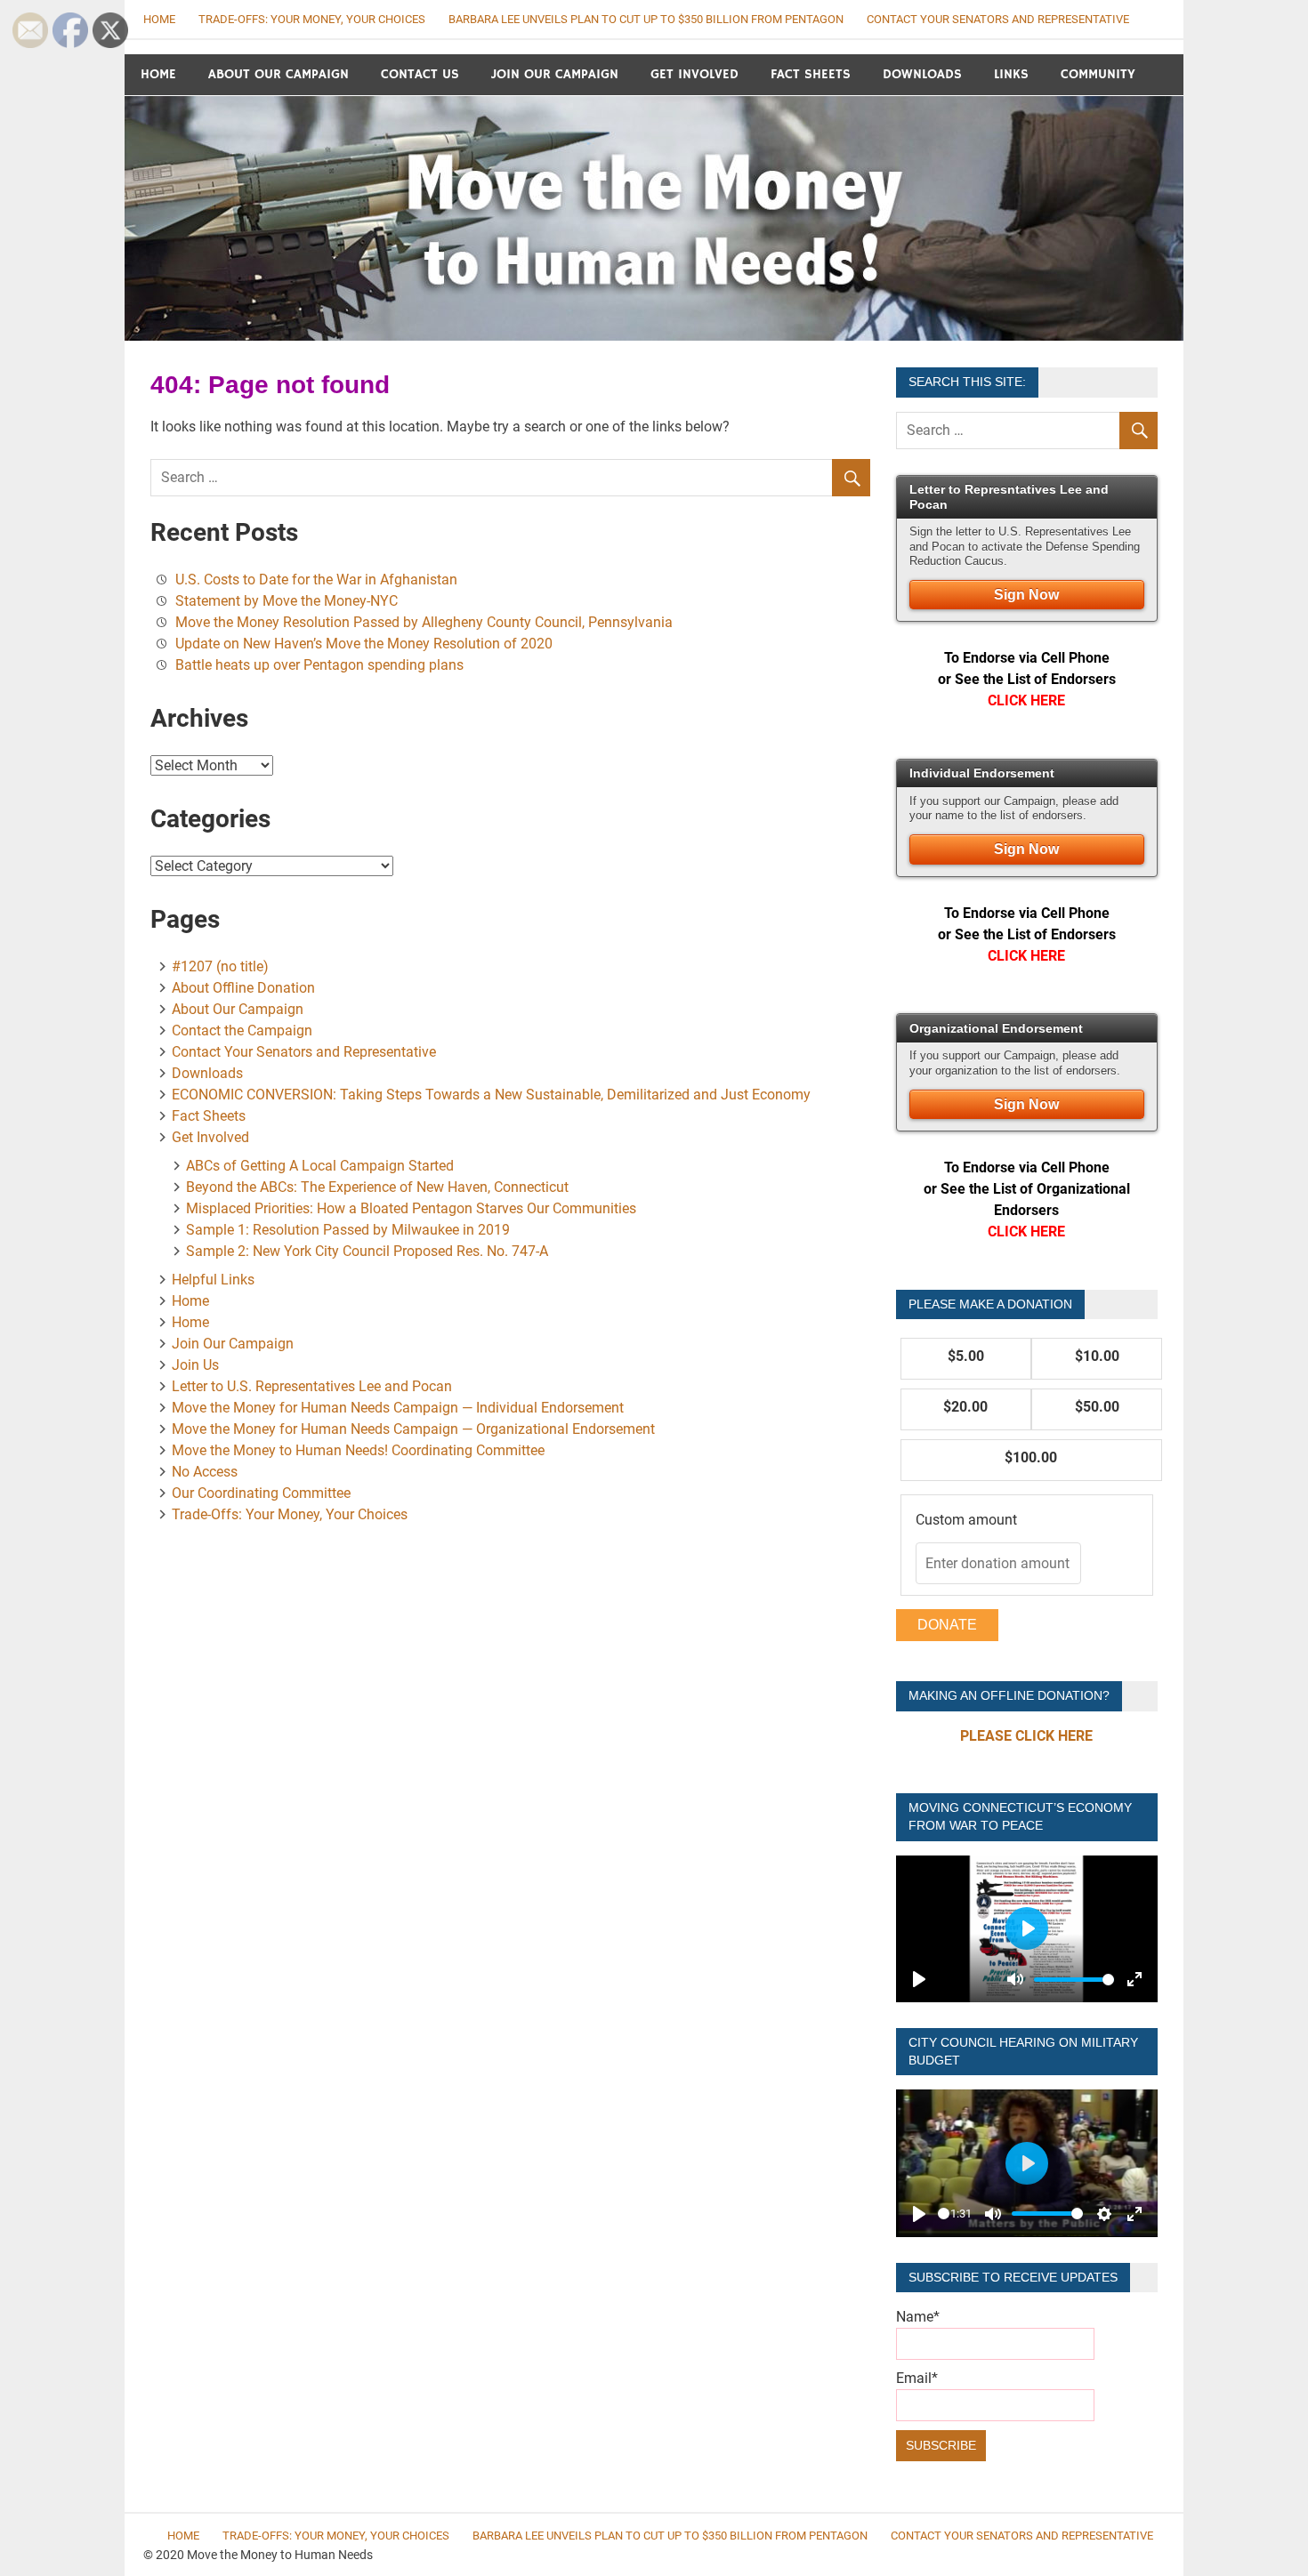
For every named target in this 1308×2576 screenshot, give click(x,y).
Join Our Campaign (555, 74)
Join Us (195, 1365)
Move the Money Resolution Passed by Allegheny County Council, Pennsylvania (424, 622)
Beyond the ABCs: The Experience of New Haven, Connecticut (377, 1187)
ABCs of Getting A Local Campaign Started (320, 1166)
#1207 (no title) (220, 966)
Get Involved (694, 74)
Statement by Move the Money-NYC (295, 601)
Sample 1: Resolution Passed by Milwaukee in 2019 (348, 1230)
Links (1011, 74)
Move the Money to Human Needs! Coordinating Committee (358, 1450)
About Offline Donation (243, 988)
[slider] (1074, 1980)
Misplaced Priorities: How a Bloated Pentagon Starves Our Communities (411, 1208)
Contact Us (420, 74)
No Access (205, 1472)
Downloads (922, 74)
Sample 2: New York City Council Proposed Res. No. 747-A (367, 1251)
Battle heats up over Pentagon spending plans (319, 665)
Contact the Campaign (242, 1030)
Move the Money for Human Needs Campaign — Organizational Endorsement (413, 1429)
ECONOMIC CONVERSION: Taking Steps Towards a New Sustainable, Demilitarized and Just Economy (491, 1095)
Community (1098, 74)
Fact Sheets (811, 74)
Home (158, 74)
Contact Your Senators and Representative (998, 19)
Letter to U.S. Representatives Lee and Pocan (312, 1386)
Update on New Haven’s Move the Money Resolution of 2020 (364, 644)
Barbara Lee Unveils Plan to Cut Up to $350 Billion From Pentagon (646, 19)
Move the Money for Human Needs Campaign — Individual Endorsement (398, 1408)
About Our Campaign (279, 74)
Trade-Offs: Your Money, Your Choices (312, 19)
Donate (947, 1625)
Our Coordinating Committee (261, 1493)
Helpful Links (213, 1280)
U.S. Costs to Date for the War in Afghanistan (316, 580)
